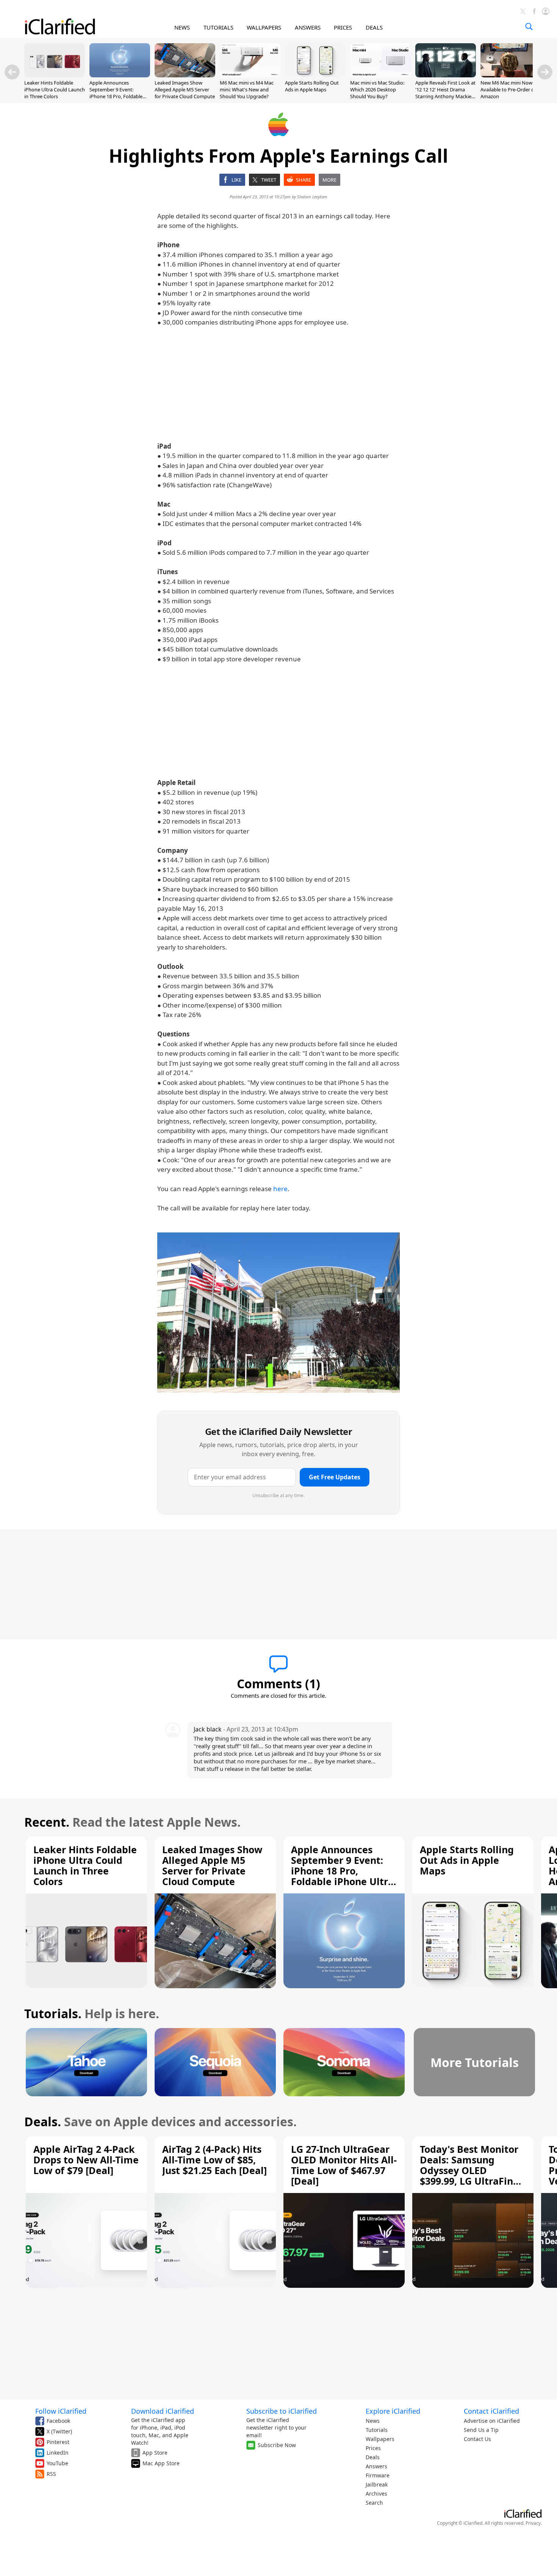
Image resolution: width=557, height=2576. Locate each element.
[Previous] (12, 72)
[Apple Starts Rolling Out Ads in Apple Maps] (315, 75)
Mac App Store (161, 2463)
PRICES (343, 27)
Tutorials (377, 2430)
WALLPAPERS (264, 27)
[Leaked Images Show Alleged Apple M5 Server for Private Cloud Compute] (185, 75)
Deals (373, 2457)
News (373, 2421)
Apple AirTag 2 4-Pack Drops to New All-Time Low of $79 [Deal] (86, 2160)
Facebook (58, 2421)
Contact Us (477, 2439)
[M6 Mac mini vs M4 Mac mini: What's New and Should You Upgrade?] (250, 75)
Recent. (47, 1822)
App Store (155, 2453)
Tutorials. (53, 2013)
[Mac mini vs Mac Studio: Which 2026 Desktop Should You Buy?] (380, 75)
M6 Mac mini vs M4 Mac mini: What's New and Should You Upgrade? (247, 89)
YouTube (57, 2463)
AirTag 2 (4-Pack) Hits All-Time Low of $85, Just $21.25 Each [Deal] (214, 2160)
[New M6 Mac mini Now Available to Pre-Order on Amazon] (511, 75)
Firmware (378, 2475)
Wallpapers (380, 2439)
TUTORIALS (218, 27)
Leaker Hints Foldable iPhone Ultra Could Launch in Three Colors (55, 89)
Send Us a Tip (481, 2430)
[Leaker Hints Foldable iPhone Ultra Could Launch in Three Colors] (55, 75)
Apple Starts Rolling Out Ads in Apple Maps (312, 86)
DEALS (374, 27)
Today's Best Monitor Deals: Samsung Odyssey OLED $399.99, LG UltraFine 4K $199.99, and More (469, 2170)
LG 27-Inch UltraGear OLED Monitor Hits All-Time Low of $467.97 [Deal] (344, 2165)
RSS (51, 2474)
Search (374, 2503)
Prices (373, 2448)
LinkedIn (58, 2453)
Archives (376, 2494)
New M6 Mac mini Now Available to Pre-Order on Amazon (509, 89)
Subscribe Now (277, 2445)
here (280, 1189)
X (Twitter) (59, 2431)
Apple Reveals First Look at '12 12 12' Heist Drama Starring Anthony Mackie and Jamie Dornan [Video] (445, 93)
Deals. (43, 2122)
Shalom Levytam (312, 197)
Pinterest (58, 2442)
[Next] (545, 72)
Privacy (533, 2523)
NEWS (182, 27)
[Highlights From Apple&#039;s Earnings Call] (278, 1313)
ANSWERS (308, 27)
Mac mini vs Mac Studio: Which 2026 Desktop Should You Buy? (377, 89)
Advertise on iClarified (492, 2421)
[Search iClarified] (529, 27)
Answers (376, 2466)
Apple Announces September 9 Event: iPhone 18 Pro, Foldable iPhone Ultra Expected (116, 93)
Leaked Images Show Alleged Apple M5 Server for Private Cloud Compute (185, 89)
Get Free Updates (335, 1477)
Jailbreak (377, 2484)
